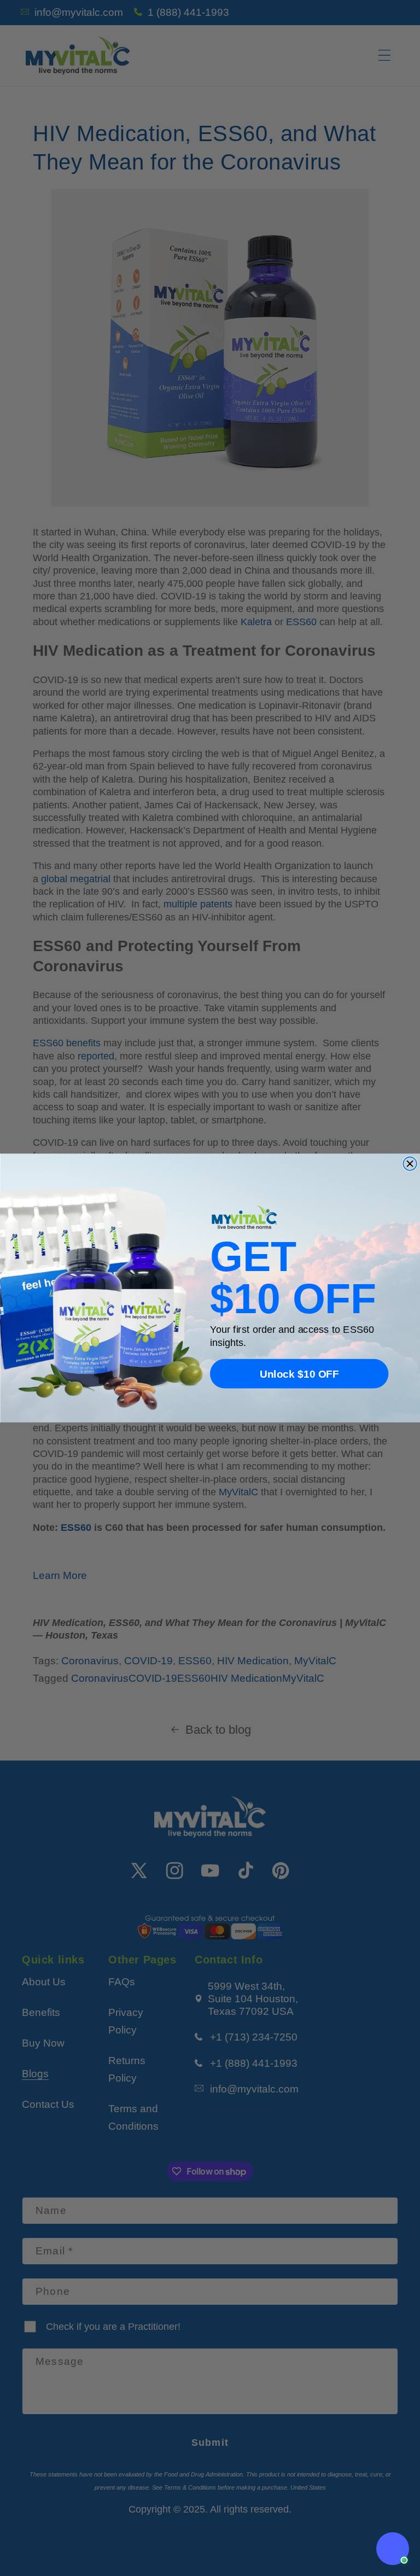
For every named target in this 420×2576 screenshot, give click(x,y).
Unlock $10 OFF (299, 1374)
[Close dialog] (410, 1164)
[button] (393, 2549)
